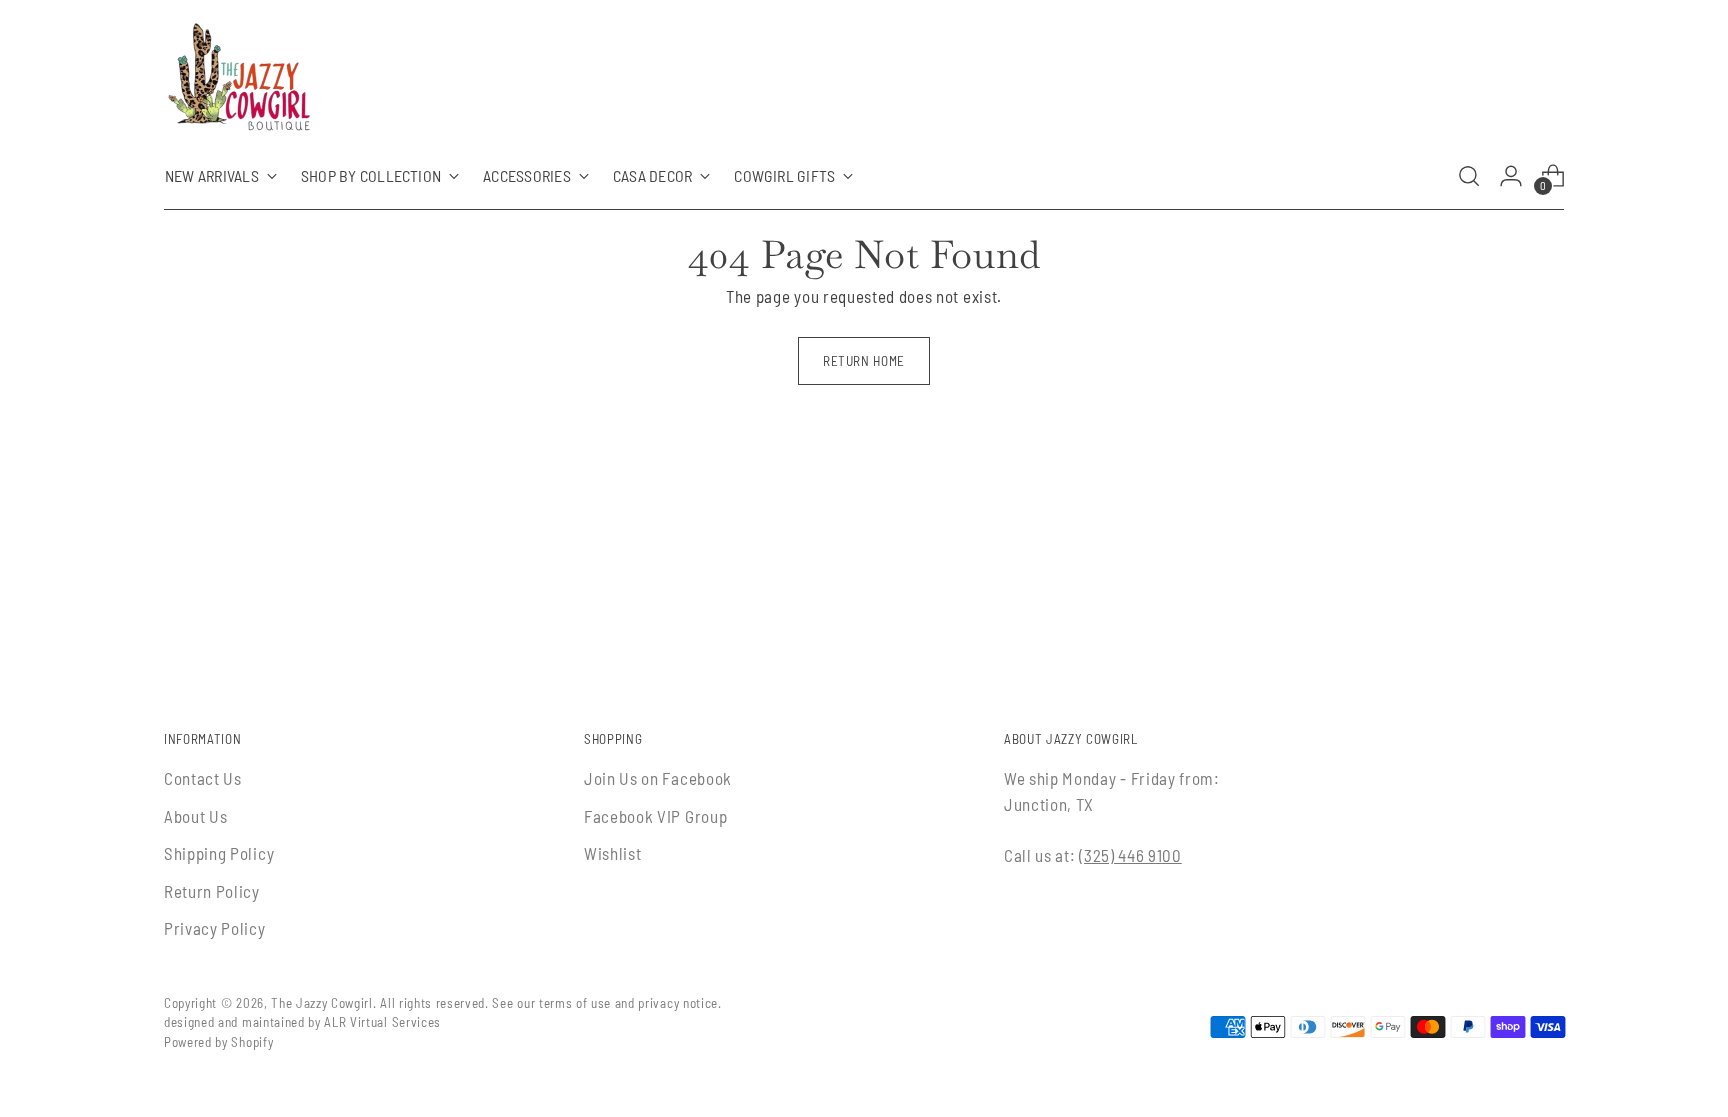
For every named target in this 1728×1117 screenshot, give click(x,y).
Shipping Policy (219, 853)
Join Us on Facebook (658, 778)
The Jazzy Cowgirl (322, 1003)
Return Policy (212, 891)
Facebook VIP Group (655, 816)
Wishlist (612, 853)
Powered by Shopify (218, 1042)
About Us (195, 816)
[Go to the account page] (1511, 176)
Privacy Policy (215, 928)
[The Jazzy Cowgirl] (239, 81)
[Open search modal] (1469, 176)
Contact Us (203, 778)
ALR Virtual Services (382, 1022)
